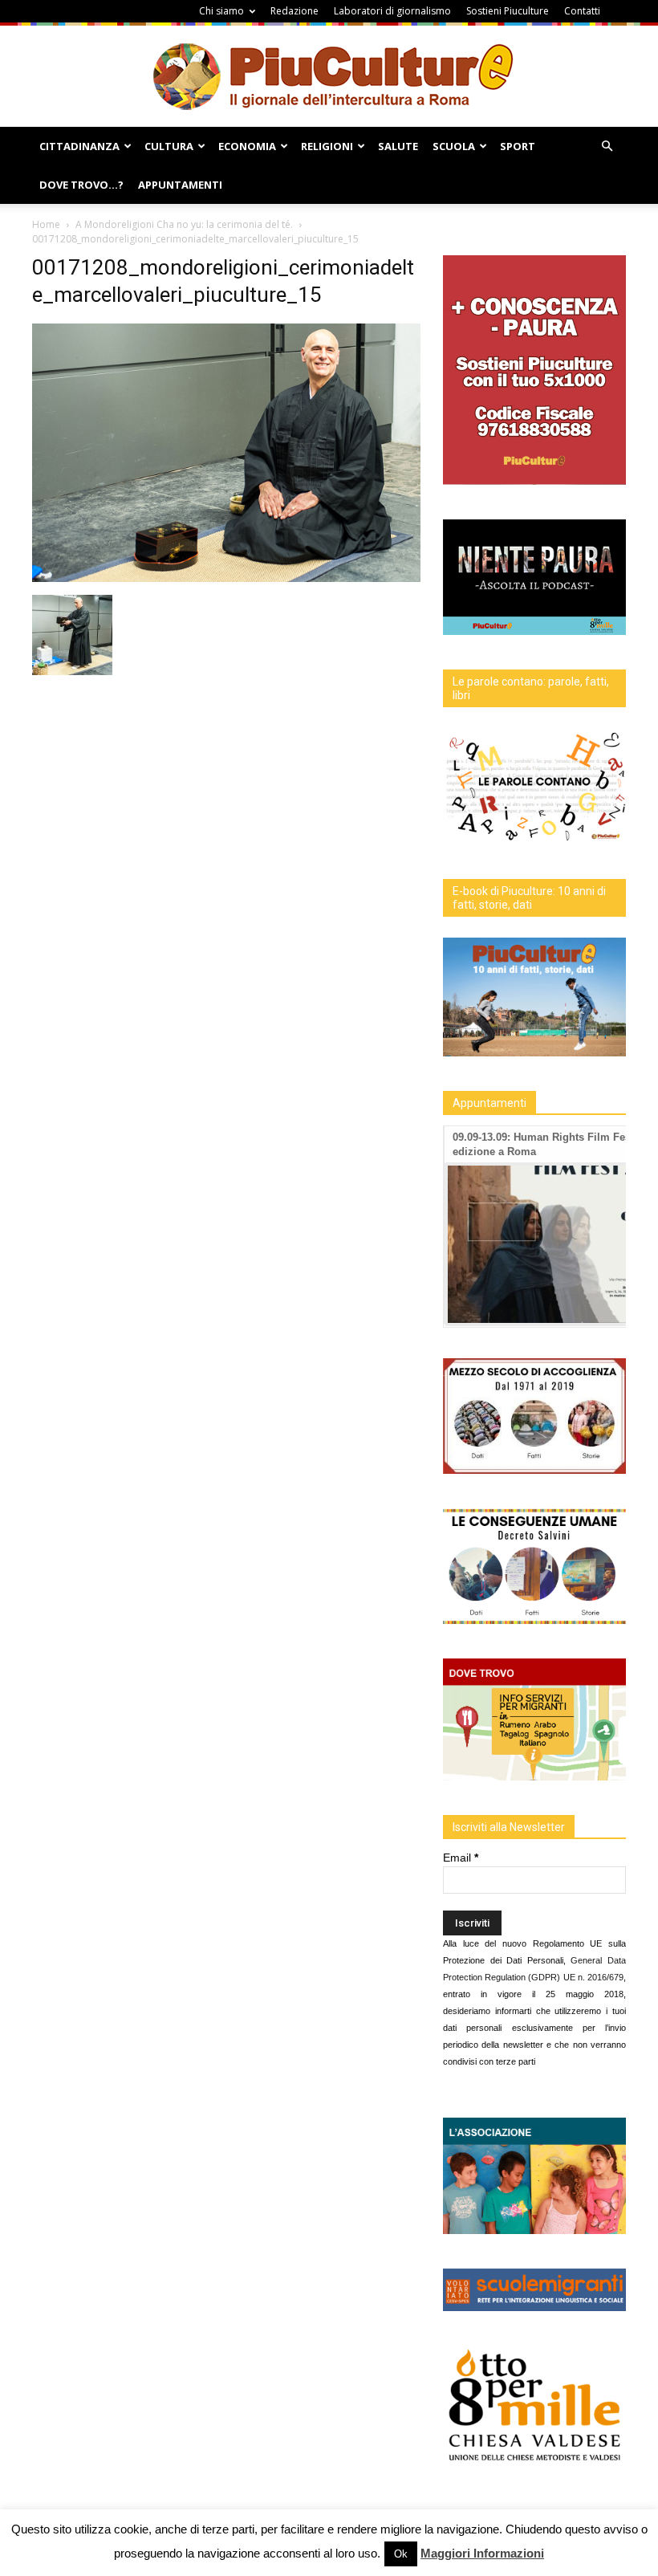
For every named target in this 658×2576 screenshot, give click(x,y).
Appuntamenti (180, 185)
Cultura (169, 146)
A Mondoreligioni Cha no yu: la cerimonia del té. (184, 224)
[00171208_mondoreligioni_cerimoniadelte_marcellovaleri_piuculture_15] (226, 578)
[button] (607, 147)
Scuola (454, 146)
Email (461, 1858)
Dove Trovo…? (81, 185)
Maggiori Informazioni (482, 2553)
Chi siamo (221, 11)
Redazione (294, 11)
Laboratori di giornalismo (392, 11)
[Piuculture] (329, 76)
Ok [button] (401, 2554)
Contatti (582, 11)
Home (46, 224)
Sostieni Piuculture (508, 11)
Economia (247, 146)
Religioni (327, 146)
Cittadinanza (79, 146)
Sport (518, 146)
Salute (398, 146)
